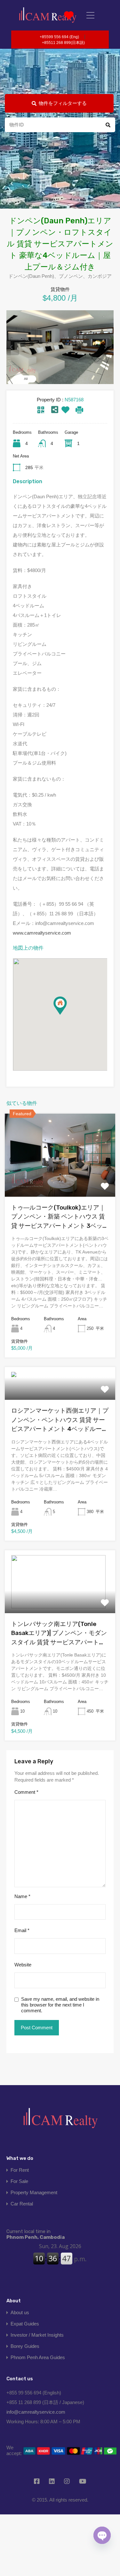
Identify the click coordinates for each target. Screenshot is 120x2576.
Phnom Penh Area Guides (38, 2357)
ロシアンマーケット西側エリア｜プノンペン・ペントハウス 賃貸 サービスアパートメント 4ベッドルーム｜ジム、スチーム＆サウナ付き (60, 1420)
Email (22, 1930)
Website (23, 1965)
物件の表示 (60, 1180)
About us (20, 2312)
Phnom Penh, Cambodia (36, 2234)
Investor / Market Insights (37, 2335)
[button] (67, 1015)
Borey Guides (25, 2346)
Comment (26, 1792)
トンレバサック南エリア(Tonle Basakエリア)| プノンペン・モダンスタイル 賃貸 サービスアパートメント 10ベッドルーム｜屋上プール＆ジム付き (59, 1634)
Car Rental (22, 2204)
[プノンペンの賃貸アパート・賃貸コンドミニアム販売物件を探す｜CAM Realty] (48, 15)
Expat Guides (25, 2324)
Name (22, 1896)
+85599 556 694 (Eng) (59, 37)
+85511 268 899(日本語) (63, 43)
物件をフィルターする (63, 103)
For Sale (19, 2181)
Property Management (34, 2192)
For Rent (20, 2170)
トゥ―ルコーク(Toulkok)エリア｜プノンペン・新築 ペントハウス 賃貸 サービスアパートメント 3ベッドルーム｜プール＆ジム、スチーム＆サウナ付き (60, 1217)
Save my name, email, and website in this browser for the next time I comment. (60, 2005)
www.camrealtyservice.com (42, 933)
